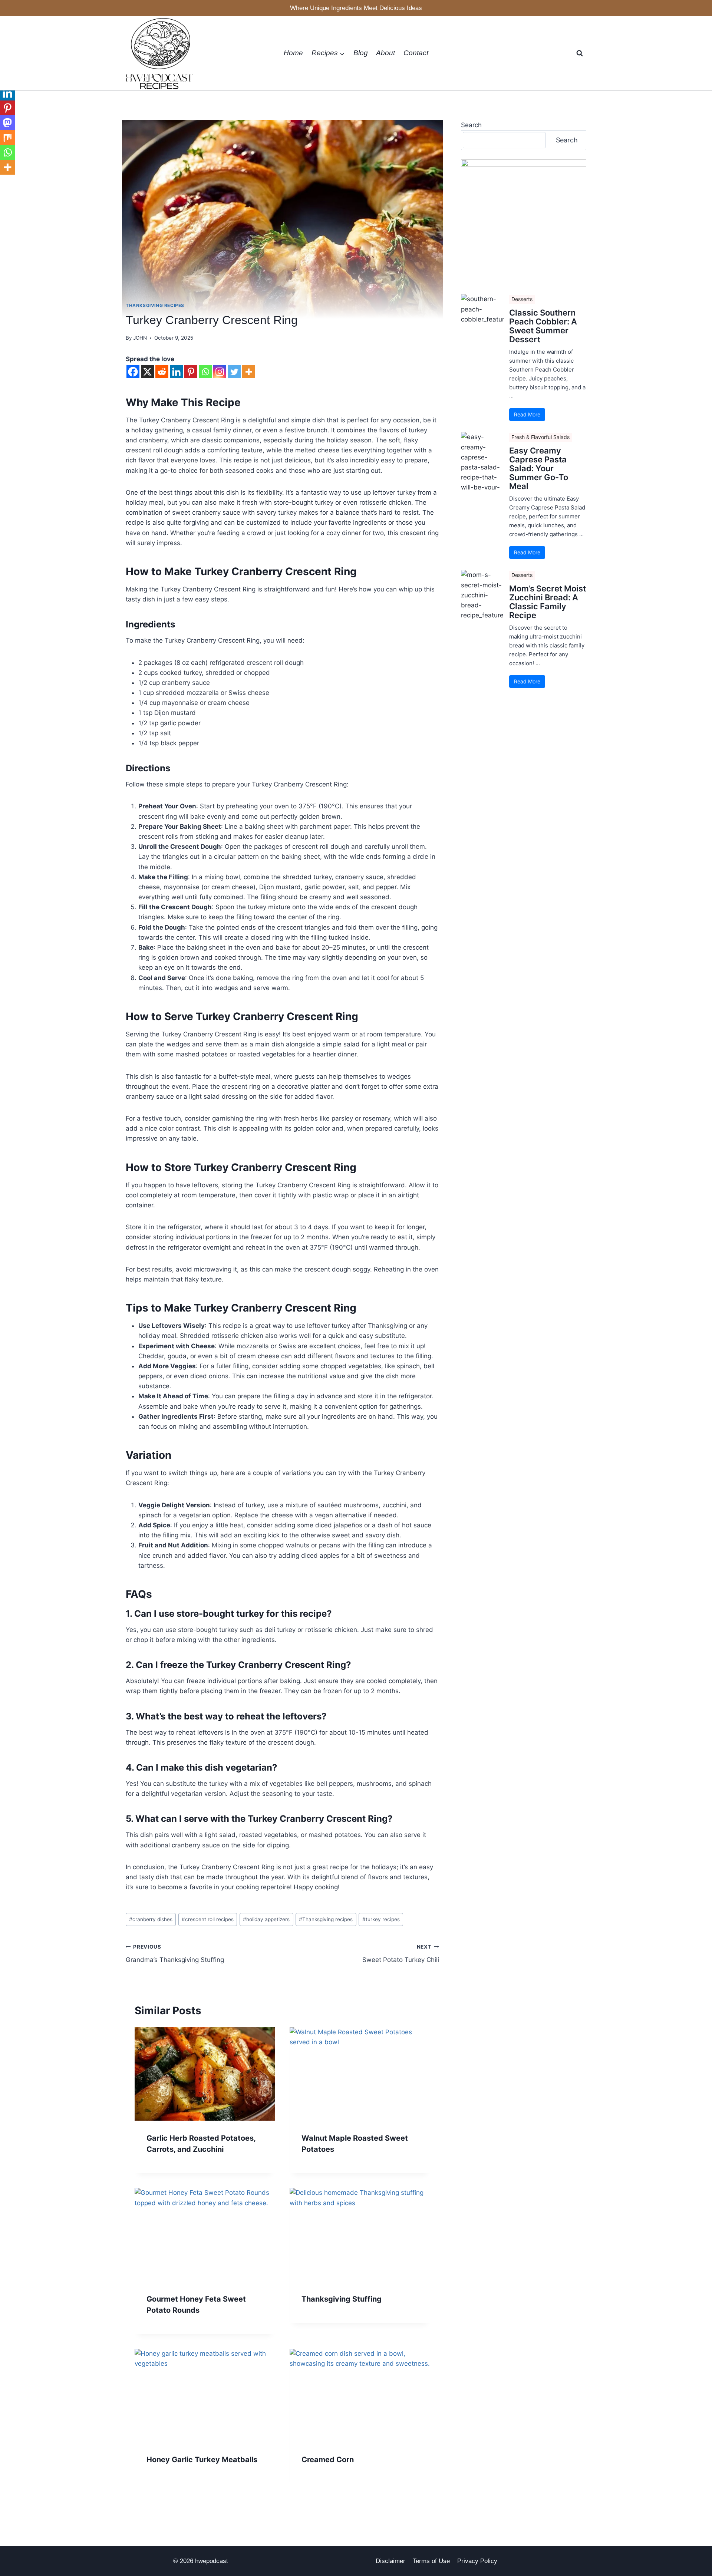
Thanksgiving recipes (326, 1919)
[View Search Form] (580, 53)
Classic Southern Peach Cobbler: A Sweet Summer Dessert (543, 326)
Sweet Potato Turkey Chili (400, 1954)
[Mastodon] (7, 123)
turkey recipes (381, 1919)
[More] (249, 372)
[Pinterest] (191, 372)
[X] (147, 372)
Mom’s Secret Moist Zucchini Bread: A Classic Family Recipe (548, 602)
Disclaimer (390, 2561)
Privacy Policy (477, 2561)
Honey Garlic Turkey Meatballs (202, 2460)
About (385, 53)
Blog (361, 53)
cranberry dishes (151, 1919)
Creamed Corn (328, 2460)
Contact (416, 53)
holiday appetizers (266, 1919)
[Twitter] (234, 372)
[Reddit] (162, 372)
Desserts (522, 299)
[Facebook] (133, 372)
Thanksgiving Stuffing (342, 2299)
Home (293, 53)
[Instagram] (220, 372)
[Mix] (7, 138)
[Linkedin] (176, 372)
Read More (527, 414)
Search (471, 125)
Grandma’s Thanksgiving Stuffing (175, 1954)
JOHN (140, 338)
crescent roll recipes (208, 1919)
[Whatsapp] (205, 372)
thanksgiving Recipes (155, 305)
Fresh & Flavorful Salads (540, 437)
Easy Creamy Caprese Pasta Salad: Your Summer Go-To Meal (539, 469)
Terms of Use (431, 2561)
